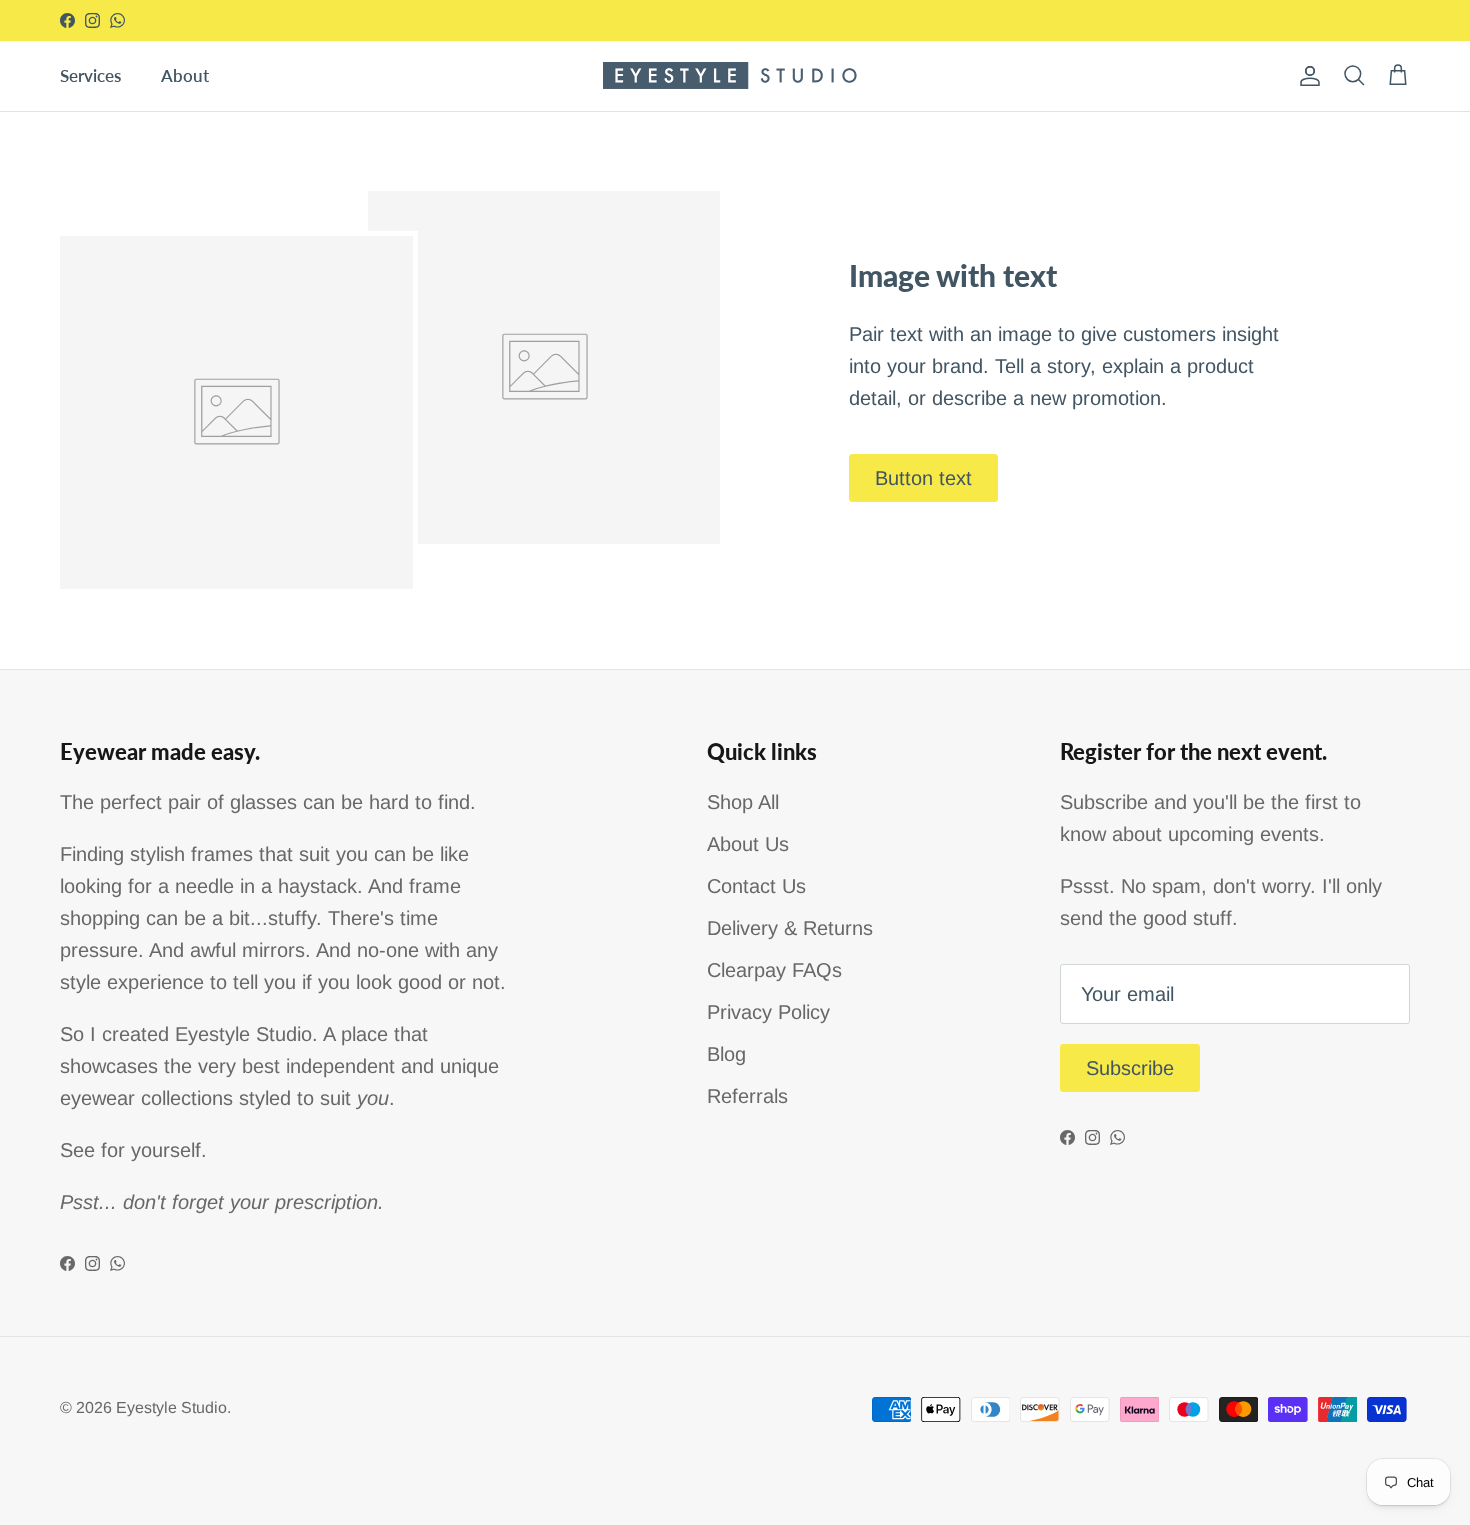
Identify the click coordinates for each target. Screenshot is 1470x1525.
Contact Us (756, 886)
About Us (748, 844)
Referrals (747, 1096)
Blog (726, 1054)
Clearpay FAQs (774, 970)
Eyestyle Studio (171, 1407)
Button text (923, 478)
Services (90, 75)
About (185, 75)
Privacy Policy (768, 1012)
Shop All (743, 802)
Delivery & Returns (790, 928)
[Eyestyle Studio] (735, 75)
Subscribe (1130, 1068)
